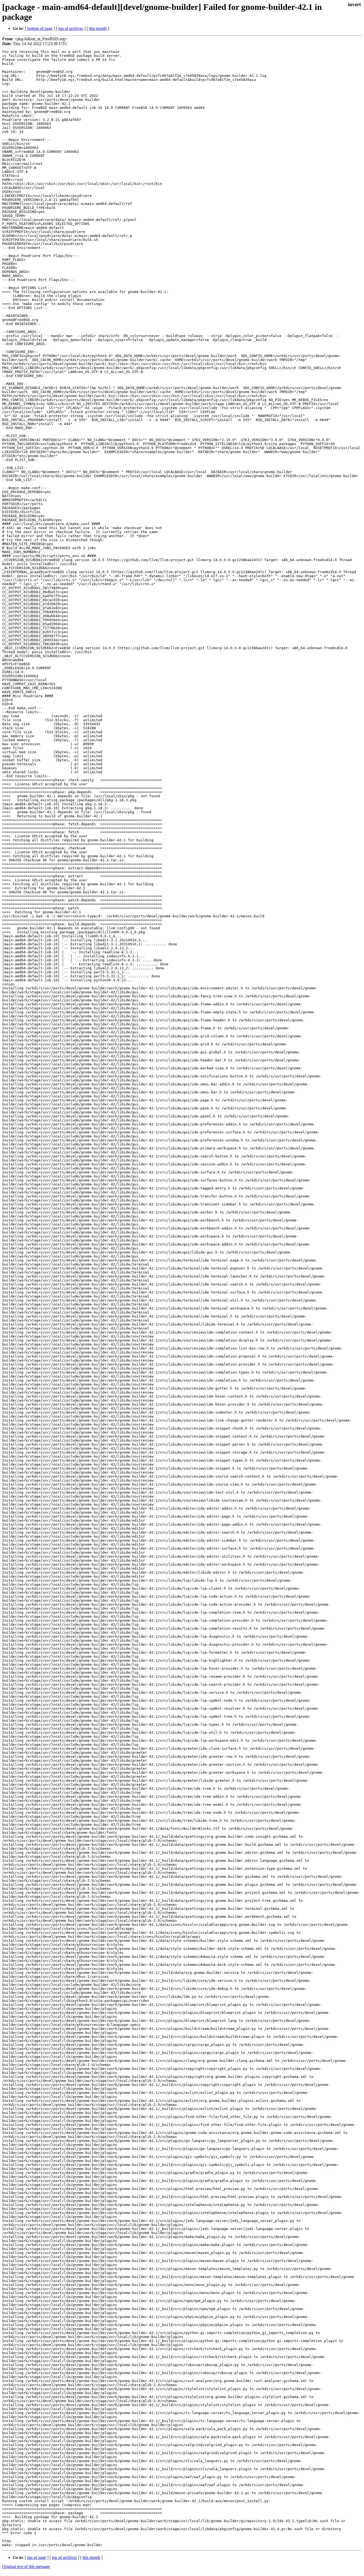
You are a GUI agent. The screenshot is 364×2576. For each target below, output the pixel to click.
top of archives (71, 28)
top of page (37, 2557)
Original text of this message (26, 2567)
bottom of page (40, 28)
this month (98, 28)
